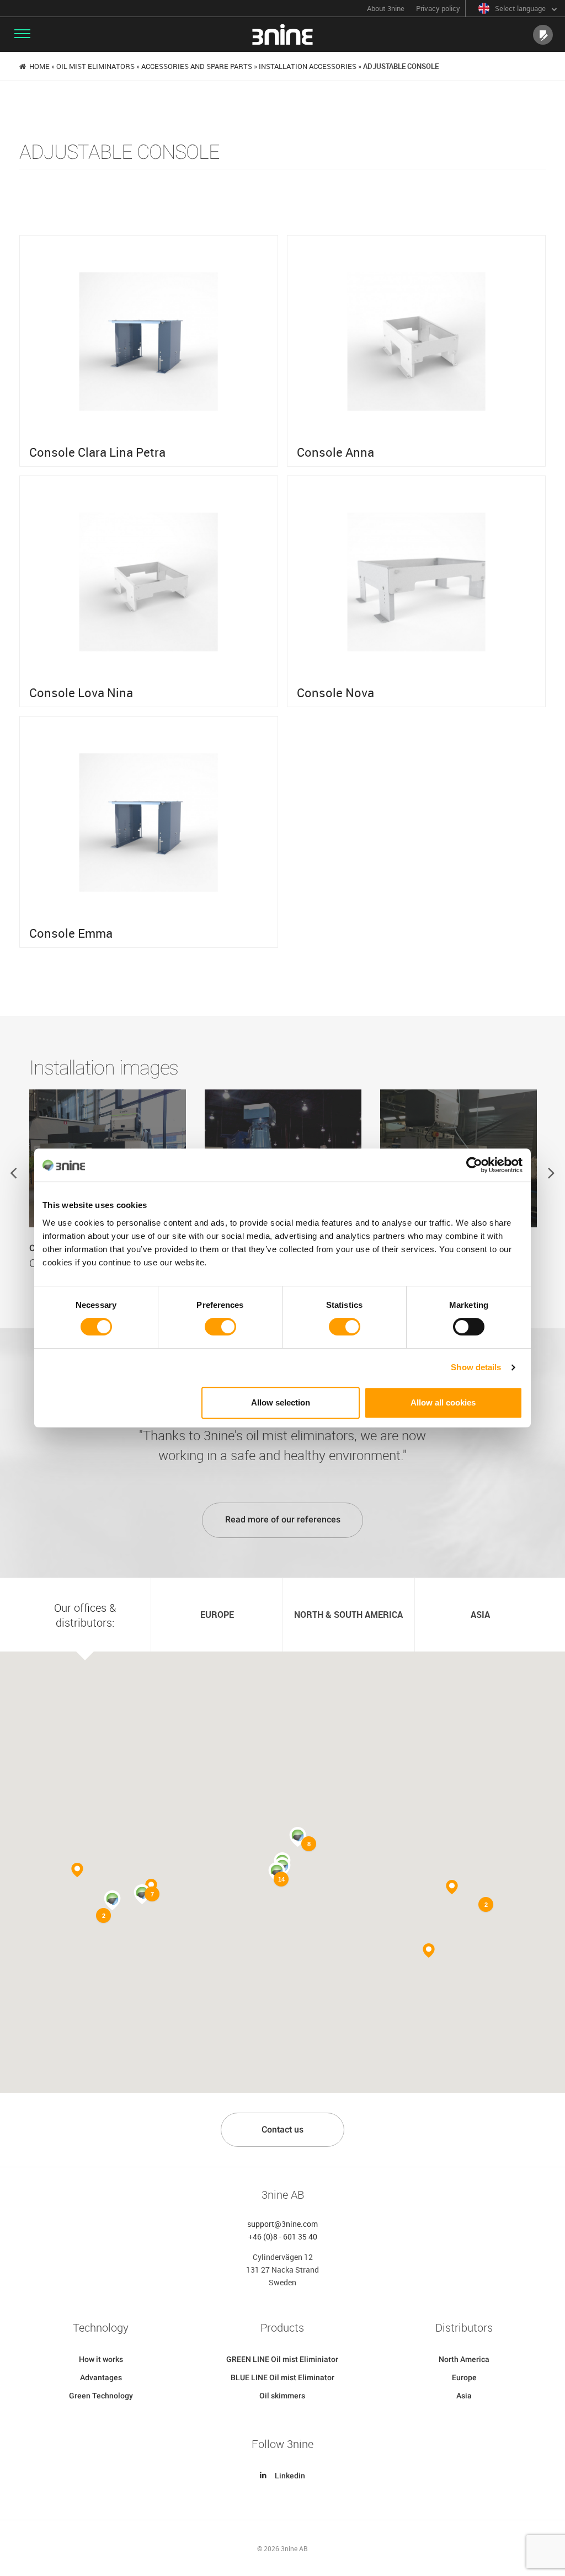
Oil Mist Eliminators (95, 66)
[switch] (220, 1327)
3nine (282, 34)
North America (464, 2359)
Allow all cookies (443, 1402)
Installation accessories (308, 66)
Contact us (282, 2129)
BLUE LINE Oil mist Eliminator (282, 2377)
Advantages (101, 2377)
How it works (101, 2359)
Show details (476, 1367)
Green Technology (101, 2396)
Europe (464, 2377)
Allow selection (281, 1402)
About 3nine (386, 9)
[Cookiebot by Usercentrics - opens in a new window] (474, 1165)
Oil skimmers (282, 2396)
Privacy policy (438, 9)
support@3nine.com (282, 2224)
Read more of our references (283, 1519)
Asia (464, 2396)
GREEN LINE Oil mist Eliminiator (282, 2359)
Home (39, 66)
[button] (112, 1900)
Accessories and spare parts (197, 66)
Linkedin (290, 2476)
